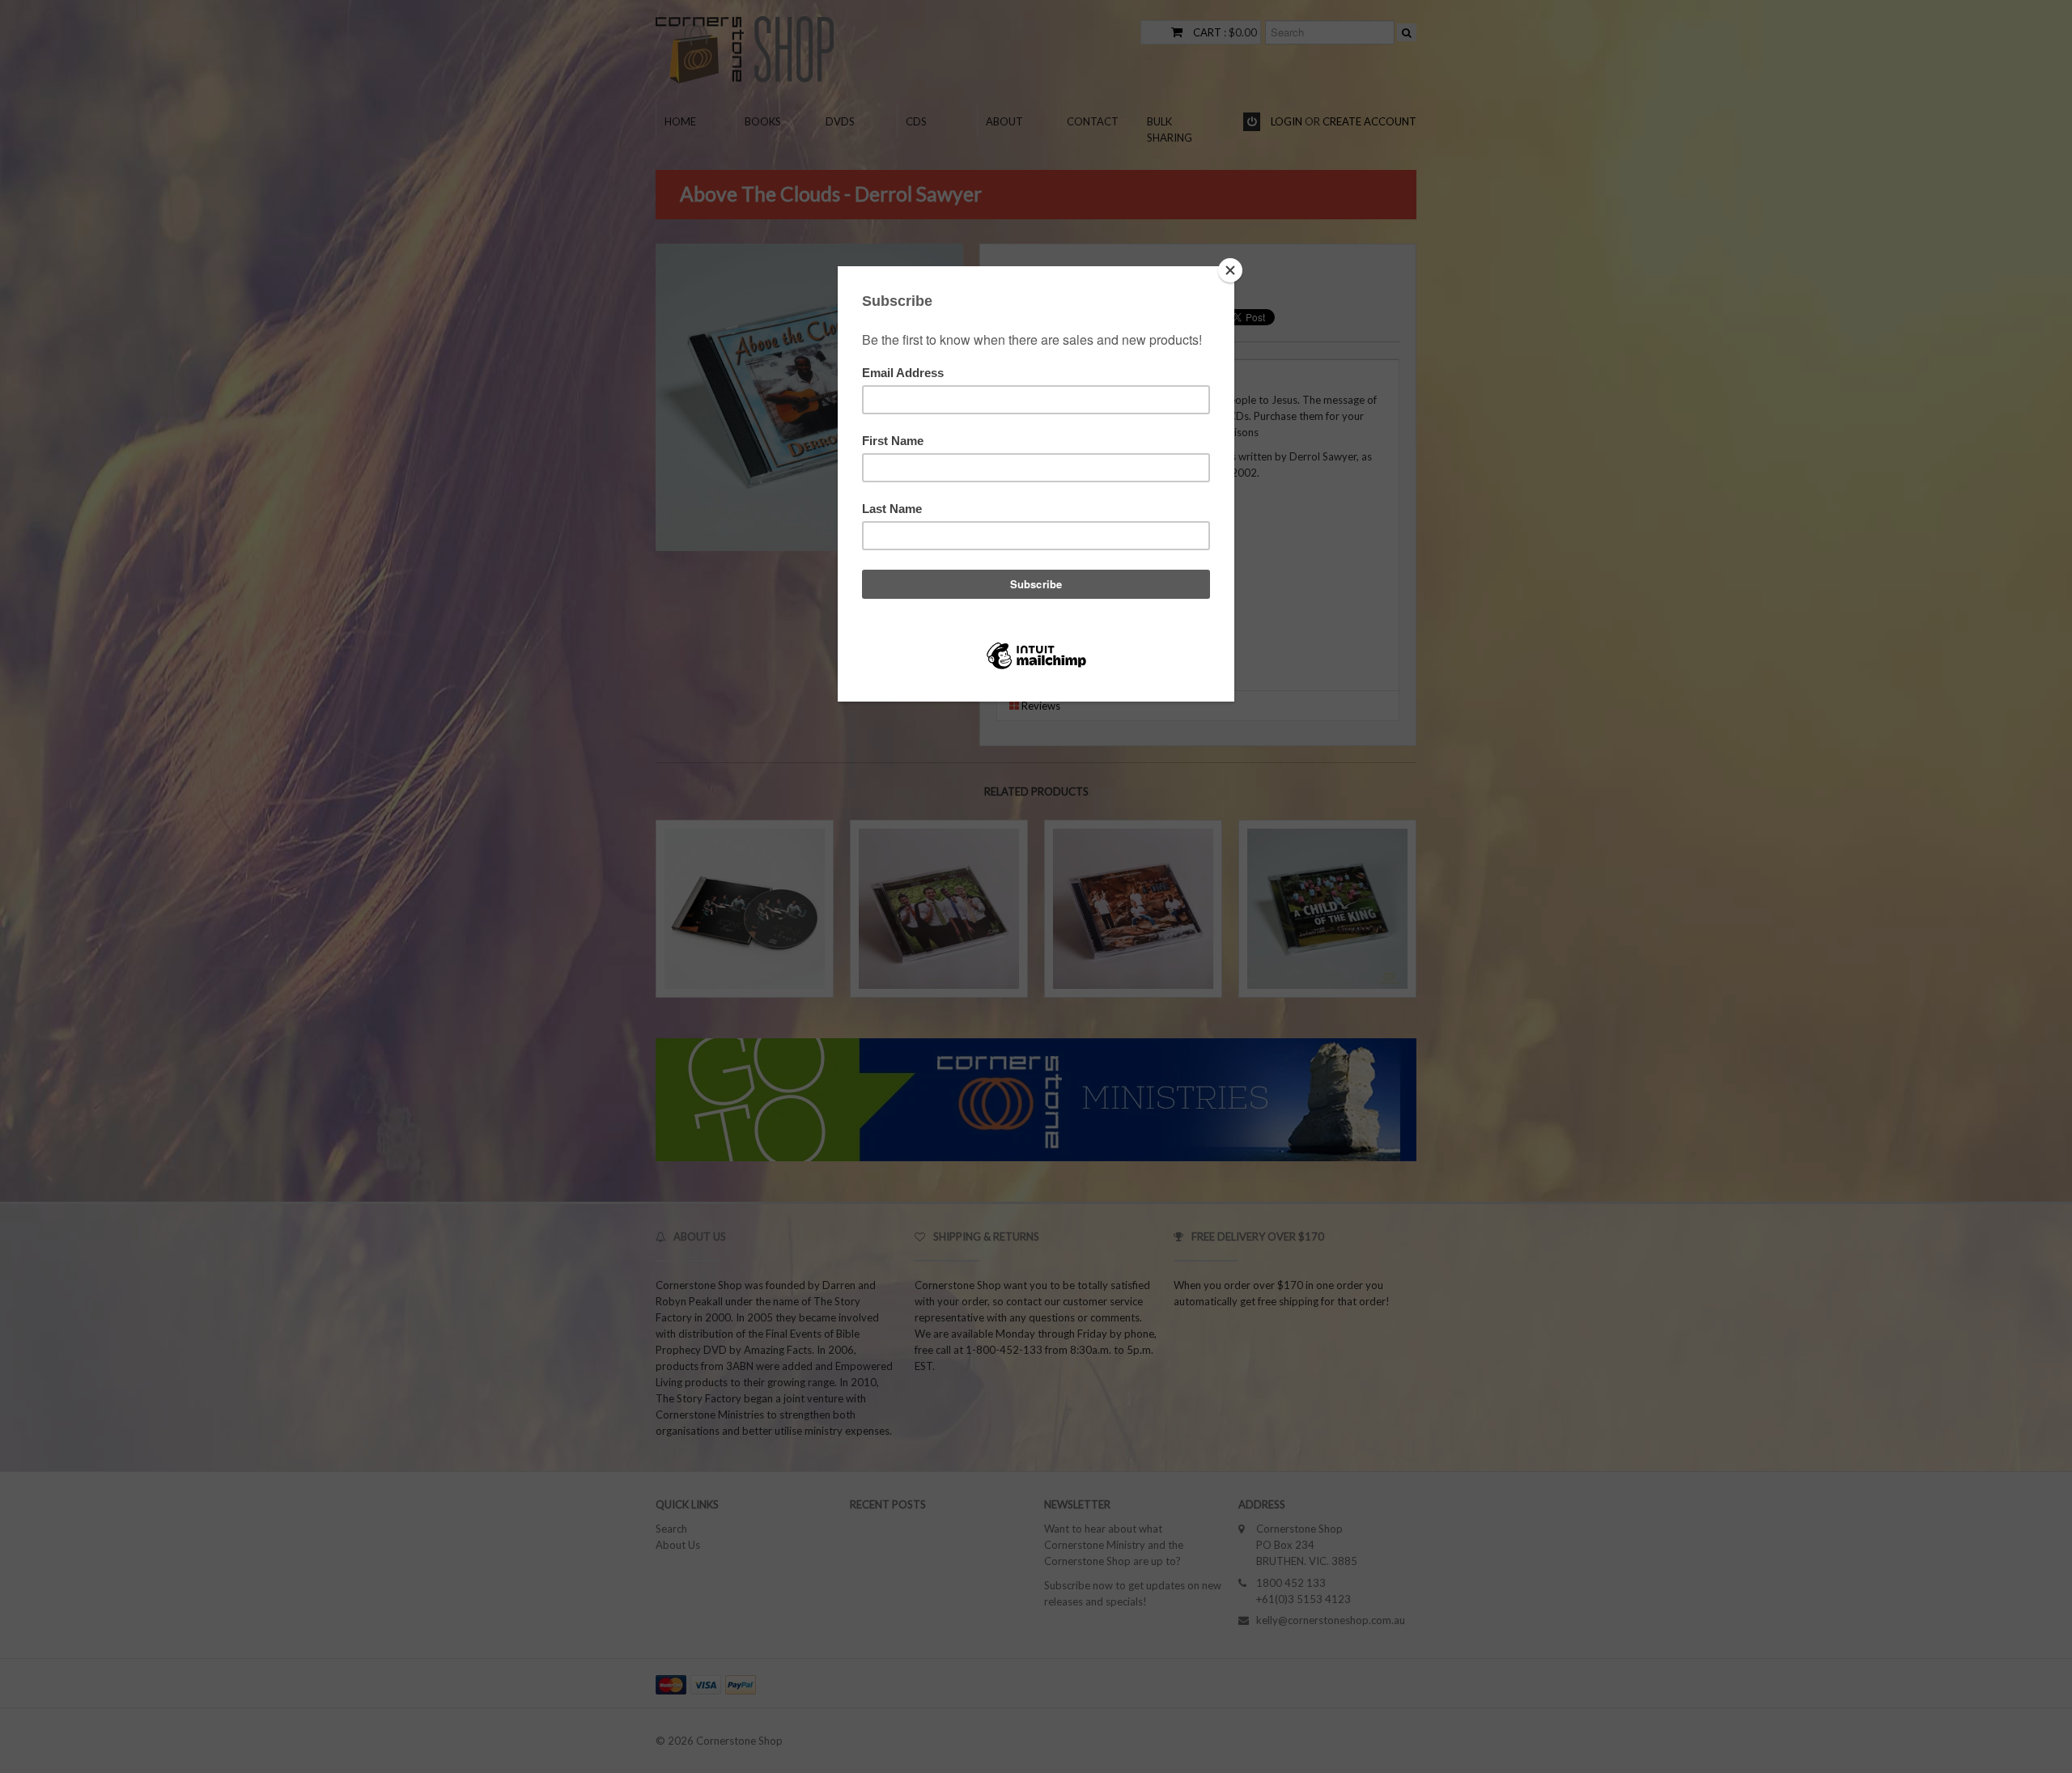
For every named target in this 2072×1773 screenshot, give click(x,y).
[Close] (1230, 270)
